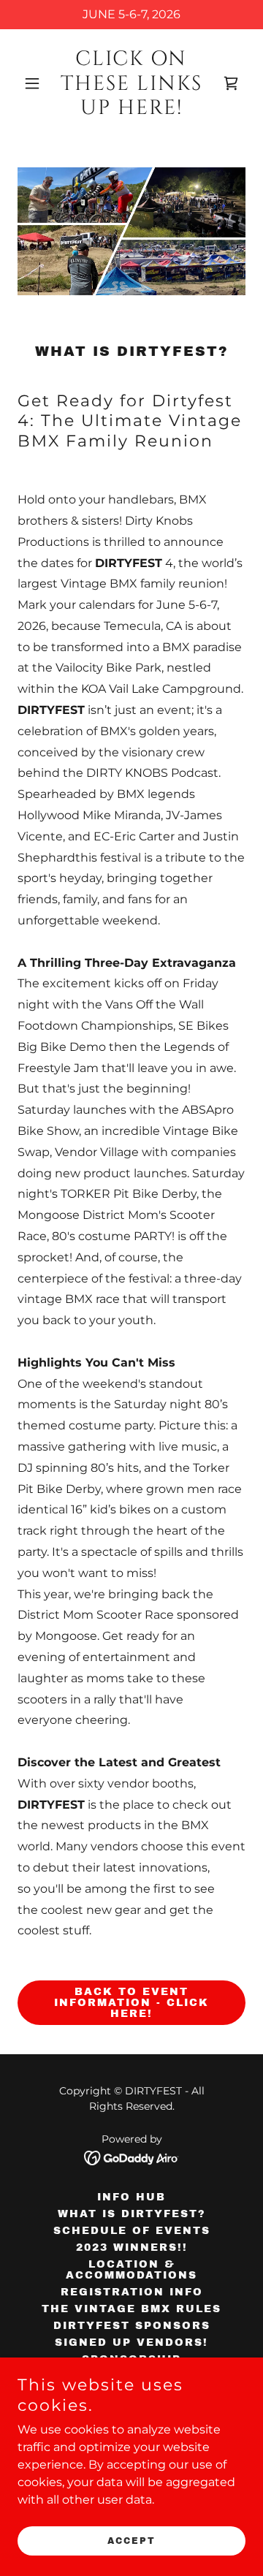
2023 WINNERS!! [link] (132, 2248)
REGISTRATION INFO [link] (132, 2292)
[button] (35, 83)
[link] (131, 110)
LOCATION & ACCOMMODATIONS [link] (131, 2270)
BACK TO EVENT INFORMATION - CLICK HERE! (131, 2003)
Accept (131, 2541)
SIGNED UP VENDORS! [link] (131, 2343)
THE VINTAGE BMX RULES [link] (131, 2309)
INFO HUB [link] (131, 2197)
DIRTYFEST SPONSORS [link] (132, 2326)
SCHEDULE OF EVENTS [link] (132, 2231)
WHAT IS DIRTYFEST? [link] (132, 2214)
